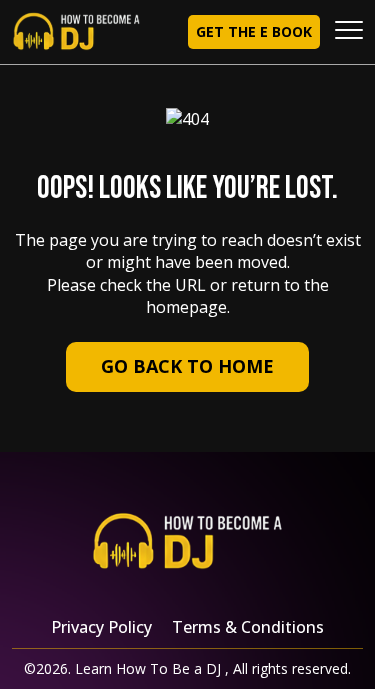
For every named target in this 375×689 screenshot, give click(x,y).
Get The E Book (254, 31)
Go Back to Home (187, 366)
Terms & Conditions (248, 627)
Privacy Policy (101, 627)
